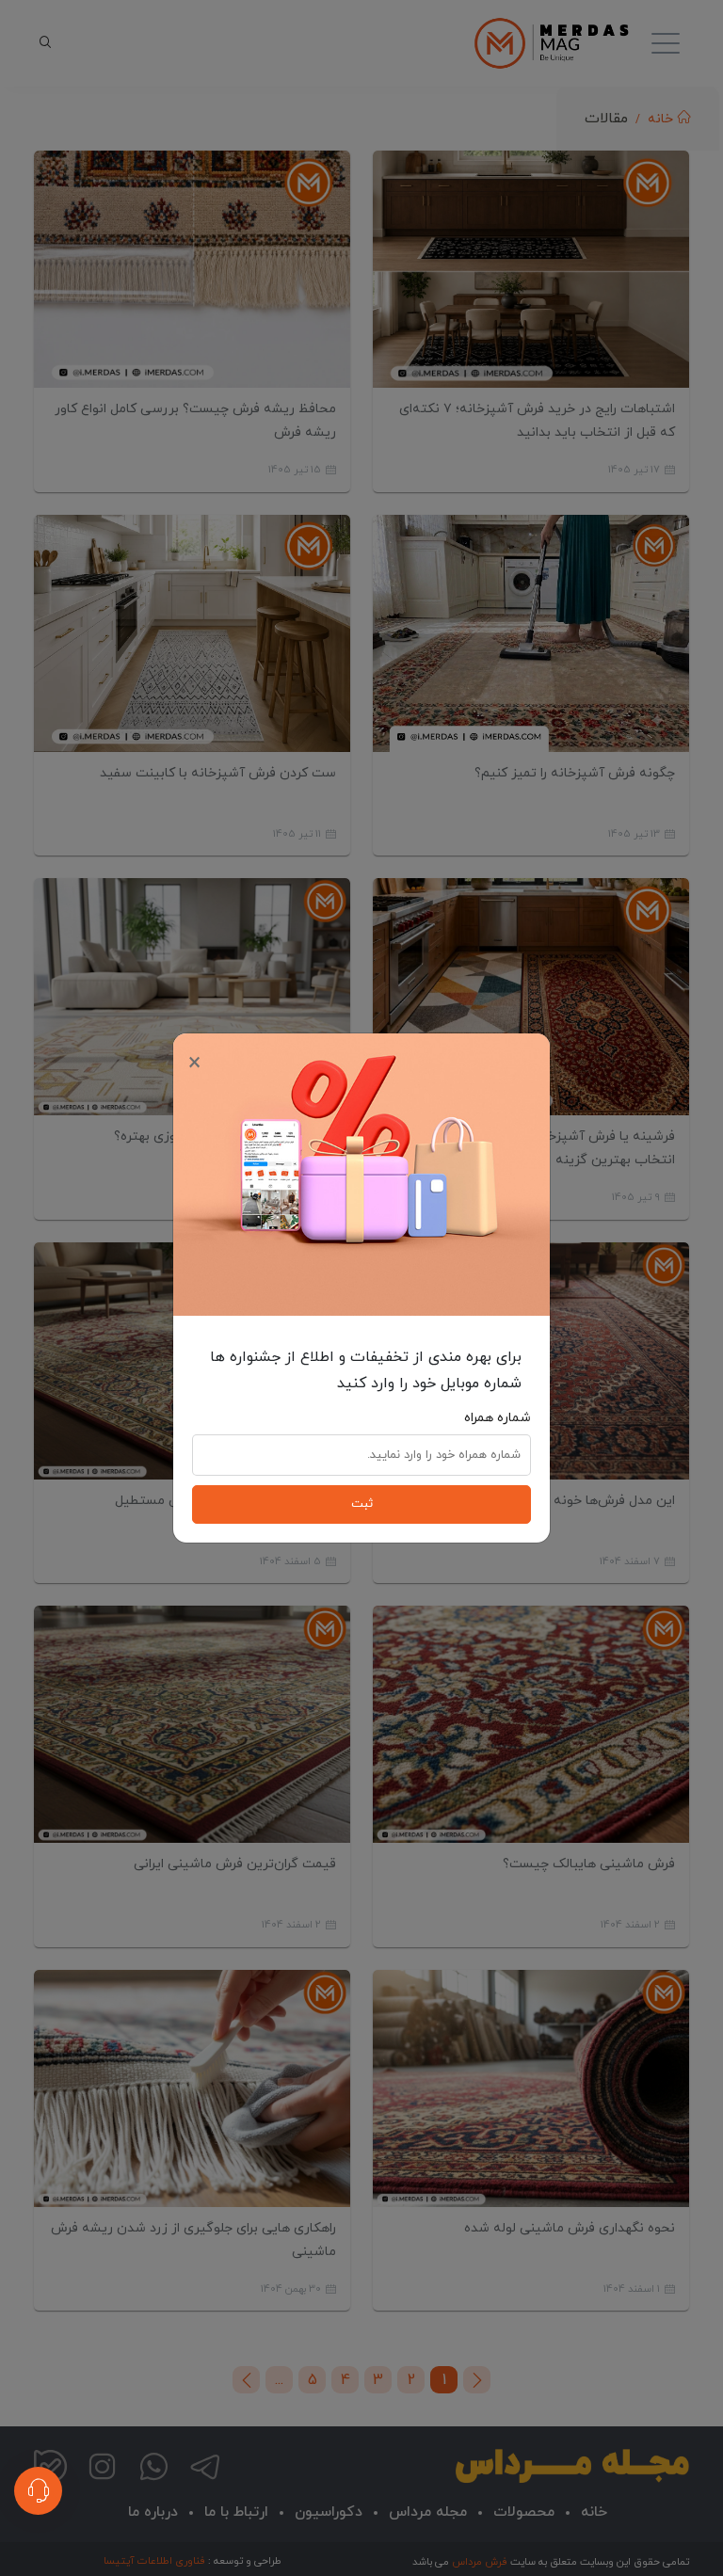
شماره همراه (498, 1418)
